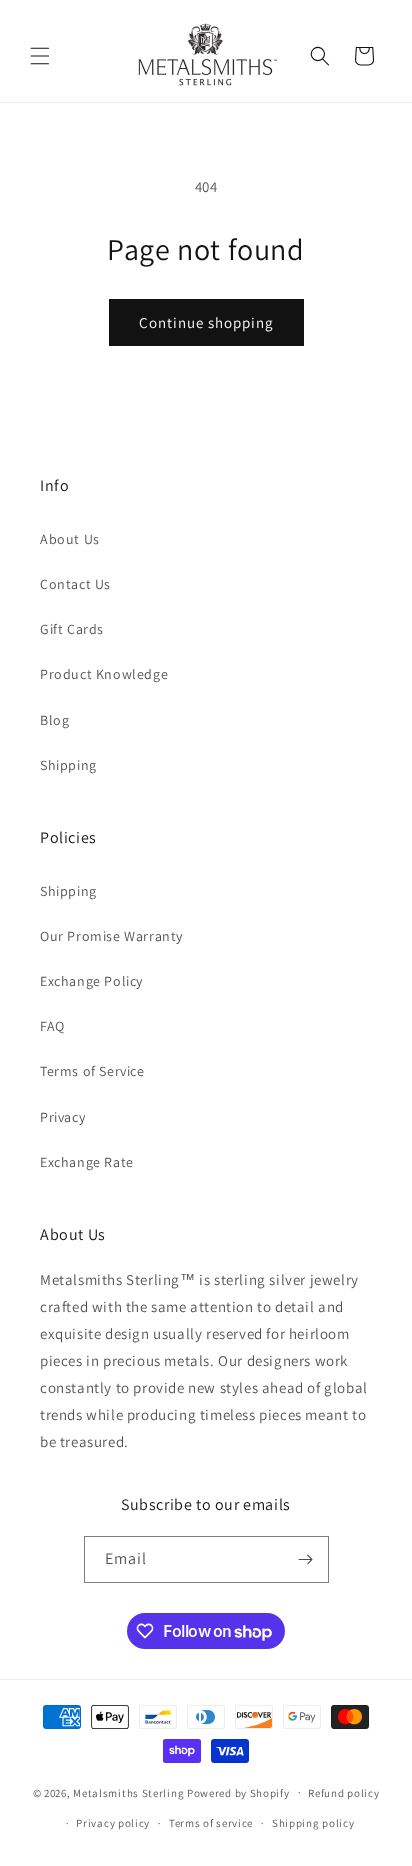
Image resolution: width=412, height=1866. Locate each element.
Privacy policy (113, 1823)
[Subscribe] (306, 1559)
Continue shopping (206, 322)
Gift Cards (72, 629)
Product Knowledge (104, 674)
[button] (40, 56)
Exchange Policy (91, 981)
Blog (54, 720)
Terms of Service (92, 1071)
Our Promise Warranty (111, 936)
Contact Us (75, 584)
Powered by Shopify (238, 1792)
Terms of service (211, 1823)
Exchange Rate (87, 1162)
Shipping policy (313, 1823)
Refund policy (343, 1793)
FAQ (52, 1026)
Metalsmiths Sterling (128, 1792)
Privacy (62, 1117)
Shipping (68, 765)
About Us (70, 539)
